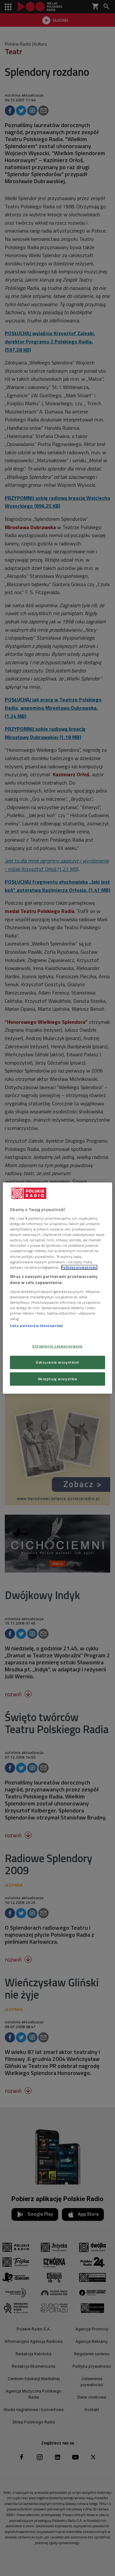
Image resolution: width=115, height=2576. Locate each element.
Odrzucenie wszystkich (57, 1362)
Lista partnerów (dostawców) (36, 1326)
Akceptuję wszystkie (58, 1379)
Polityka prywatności (79, 1267)
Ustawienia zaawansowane (57, 1346)
